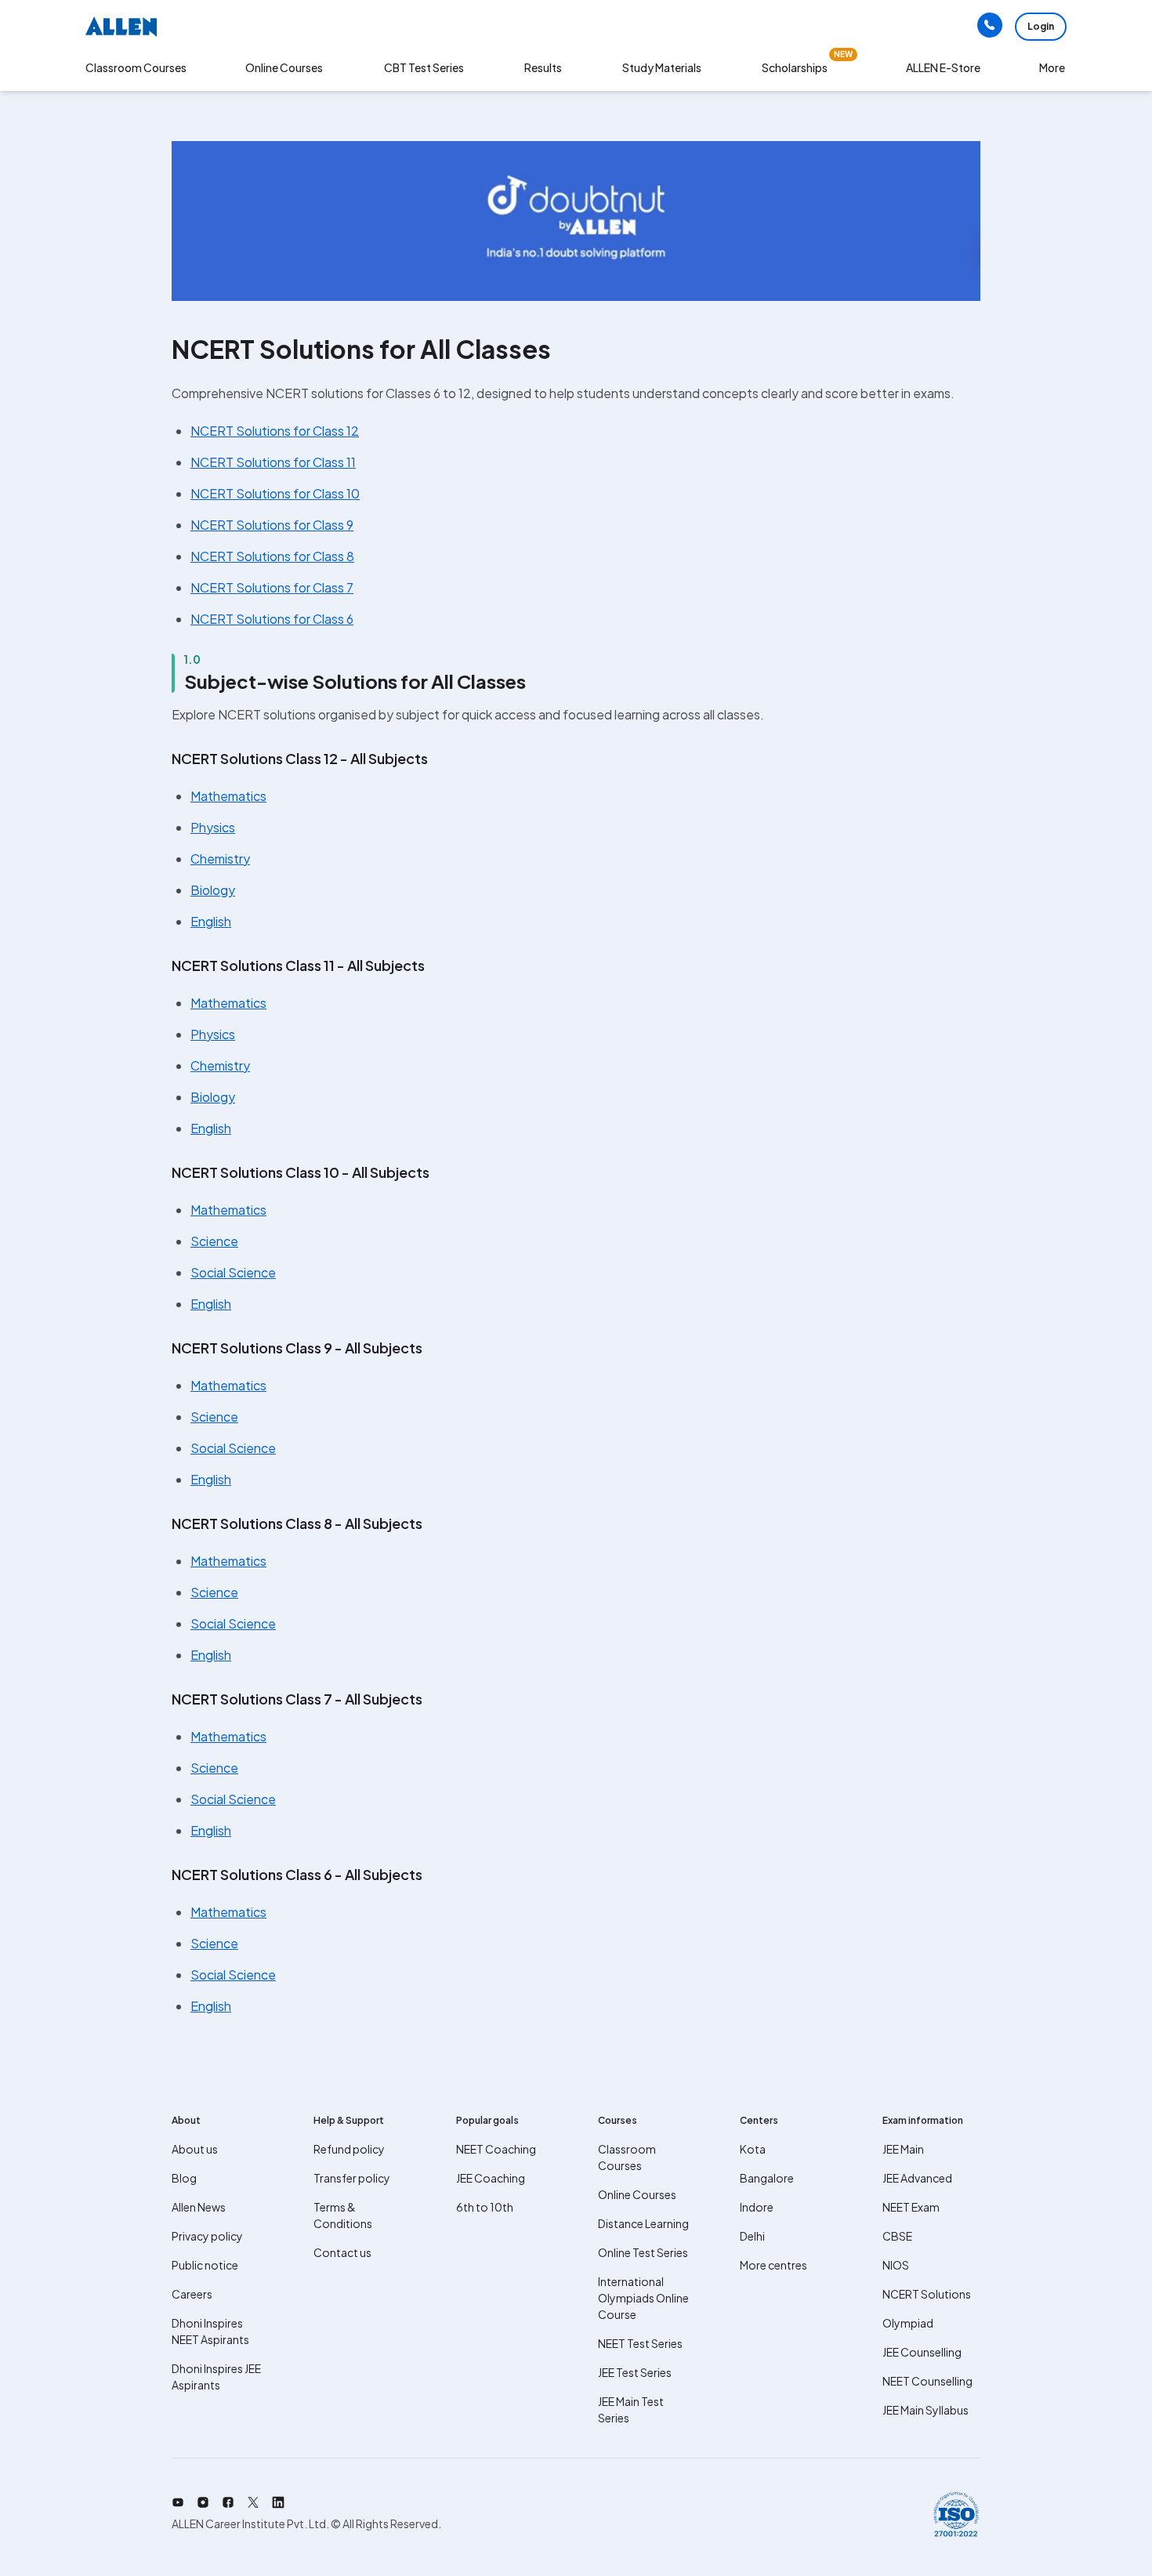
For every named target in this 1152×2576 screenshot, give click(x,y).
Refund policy (349, 2149)
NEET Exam (911, 2207)
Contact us (342, 2252)
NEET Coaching (496, 2149)
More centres (773, 2265)
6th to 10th (485, 2207)
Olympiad (908, 2323)
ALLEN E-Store (943, 67)
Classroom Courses (136, 67)
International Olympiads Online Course (643, 2298)
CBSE (897, 2236)
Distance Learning (643, 2223)
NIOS (896, 2265)
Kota (753, 2149)
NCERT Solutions (927, 2294)
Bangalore (767, 2178)
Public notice (205, 2265)
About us (195, 2149)
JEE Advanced (917, 2178)
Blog (184, 2178)
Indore (757, 2207)
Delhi (752, 2236)
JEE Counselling (922, 2352)
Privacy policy (207, 2236)
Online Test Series (643, 2252)
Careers (192, 2294)
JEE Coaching (491, 2178)
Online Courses (637, 2194)
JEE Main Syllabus (926, 2410)
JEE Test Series (635, 2372)
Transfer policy (352, 2178)
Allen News (199, 2207)
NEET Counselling (927, 2381)
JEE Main (903, 2149)
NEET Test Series (640, 2343)
